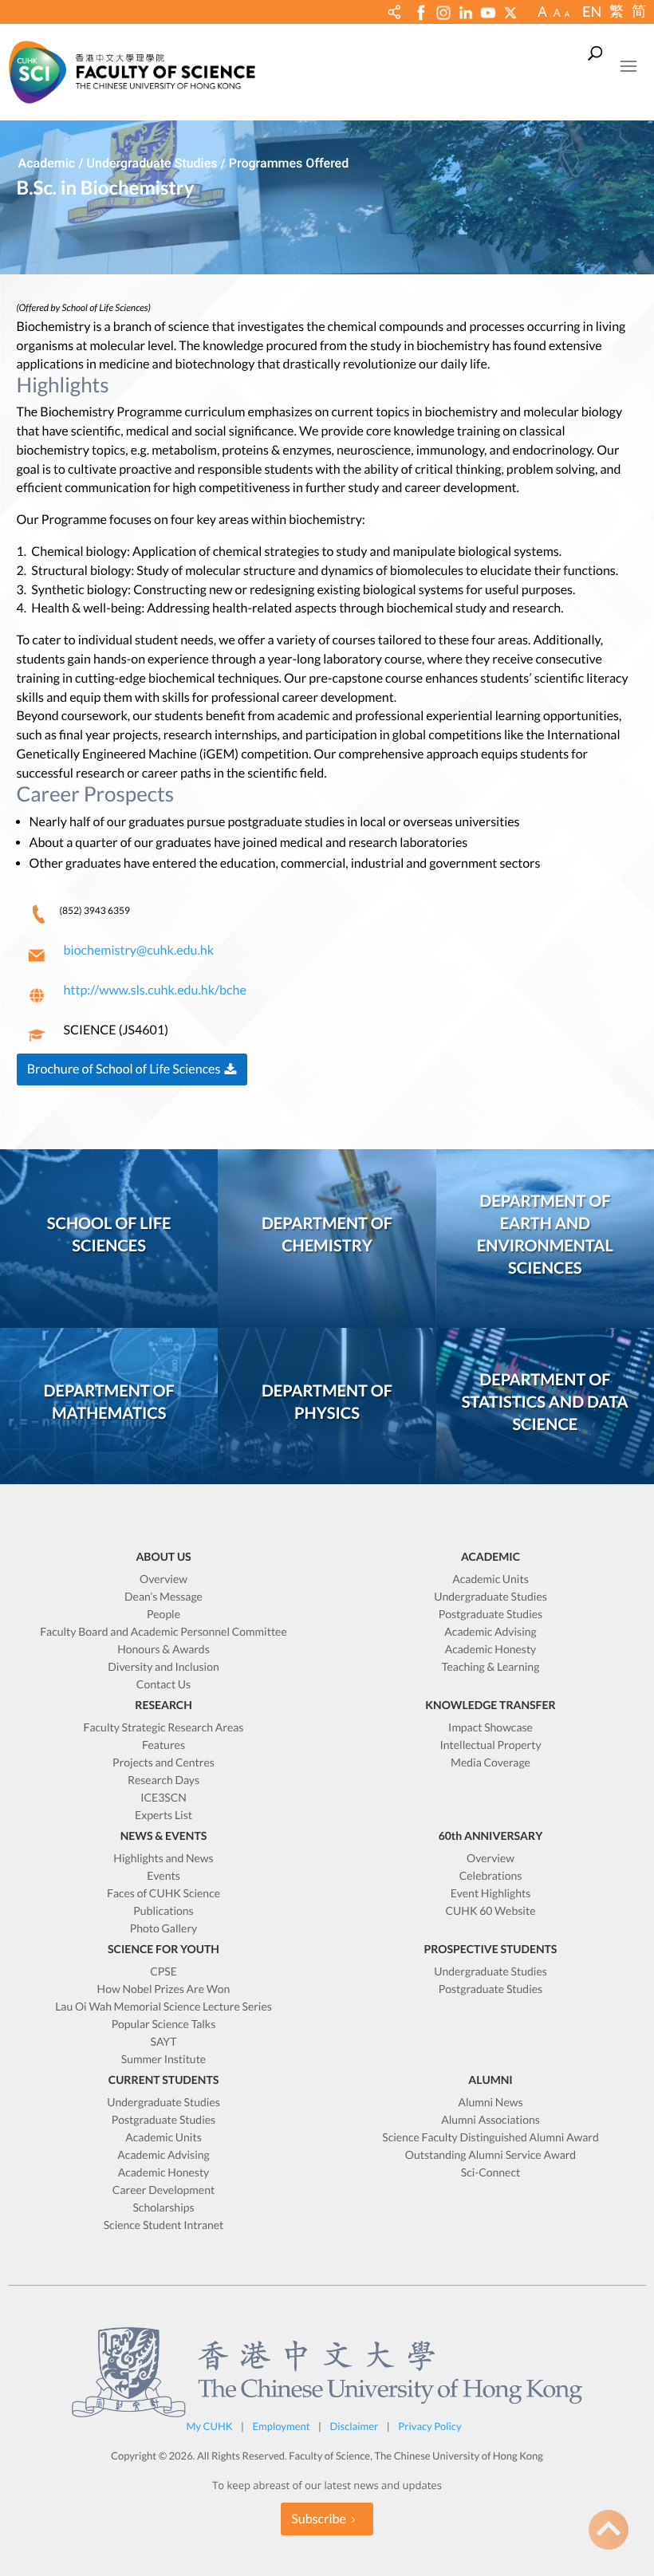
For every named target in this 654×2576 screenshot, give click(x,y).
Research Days (163, 1780)
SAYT (164, 2042)
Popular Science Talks (164, 2025)
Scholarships (163, 2208)
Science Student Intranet (164, 2225)
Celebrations (491, 1876)
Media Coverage (490, 1763)
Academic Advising (490, 1632)
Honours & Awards (163, 1650)
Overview (163, 1579)
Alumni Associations (490, 2120)
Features (163, 1745)
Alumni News (490, 2103)
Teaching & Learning (491, 1667)
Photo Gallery (164, 1929)
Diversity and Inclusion (163, 1667)
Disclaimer (354, 2426)
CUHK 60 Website (491, 1911)
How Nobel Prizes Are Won (164, 1989)
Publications (163, 1911)
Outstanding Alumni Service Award (490, 2155)
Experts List (163, 1816)
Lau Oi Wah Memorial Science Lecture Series (163, 2007)
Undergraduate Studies (490, 1597)
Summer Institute (163, 2060)
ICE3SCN (163, 1798)
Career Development (163, 2190)
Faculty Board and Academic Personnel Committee (163, 1632)
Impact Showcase (490, 1728)
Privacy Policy (429, 2426)
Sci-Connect (490, 2173)
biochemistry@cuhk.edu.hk (139, 950)
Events (163, 1876)
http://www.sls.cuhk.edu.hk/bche (155, 990)
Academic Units (490, 1579)
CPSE (163, 1972)
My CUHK (209, 2426)
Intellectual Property (490, 1745)
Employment (282, 2426)
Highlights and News (163, 1859)
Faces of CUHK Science (163, 1894)
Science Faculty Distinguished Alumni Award (490, 2138)
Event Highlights (491, 1894)
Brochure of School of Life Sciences (124, 1069)
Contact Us (163, 1685)
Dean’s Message (163, 1597)
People (163, 1615)
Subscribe (319, 2519)
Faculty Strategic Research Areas (164, 1728)
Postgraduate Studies (490, 1615)
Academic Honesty (491, 1650)
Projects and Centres (163, 1763)
